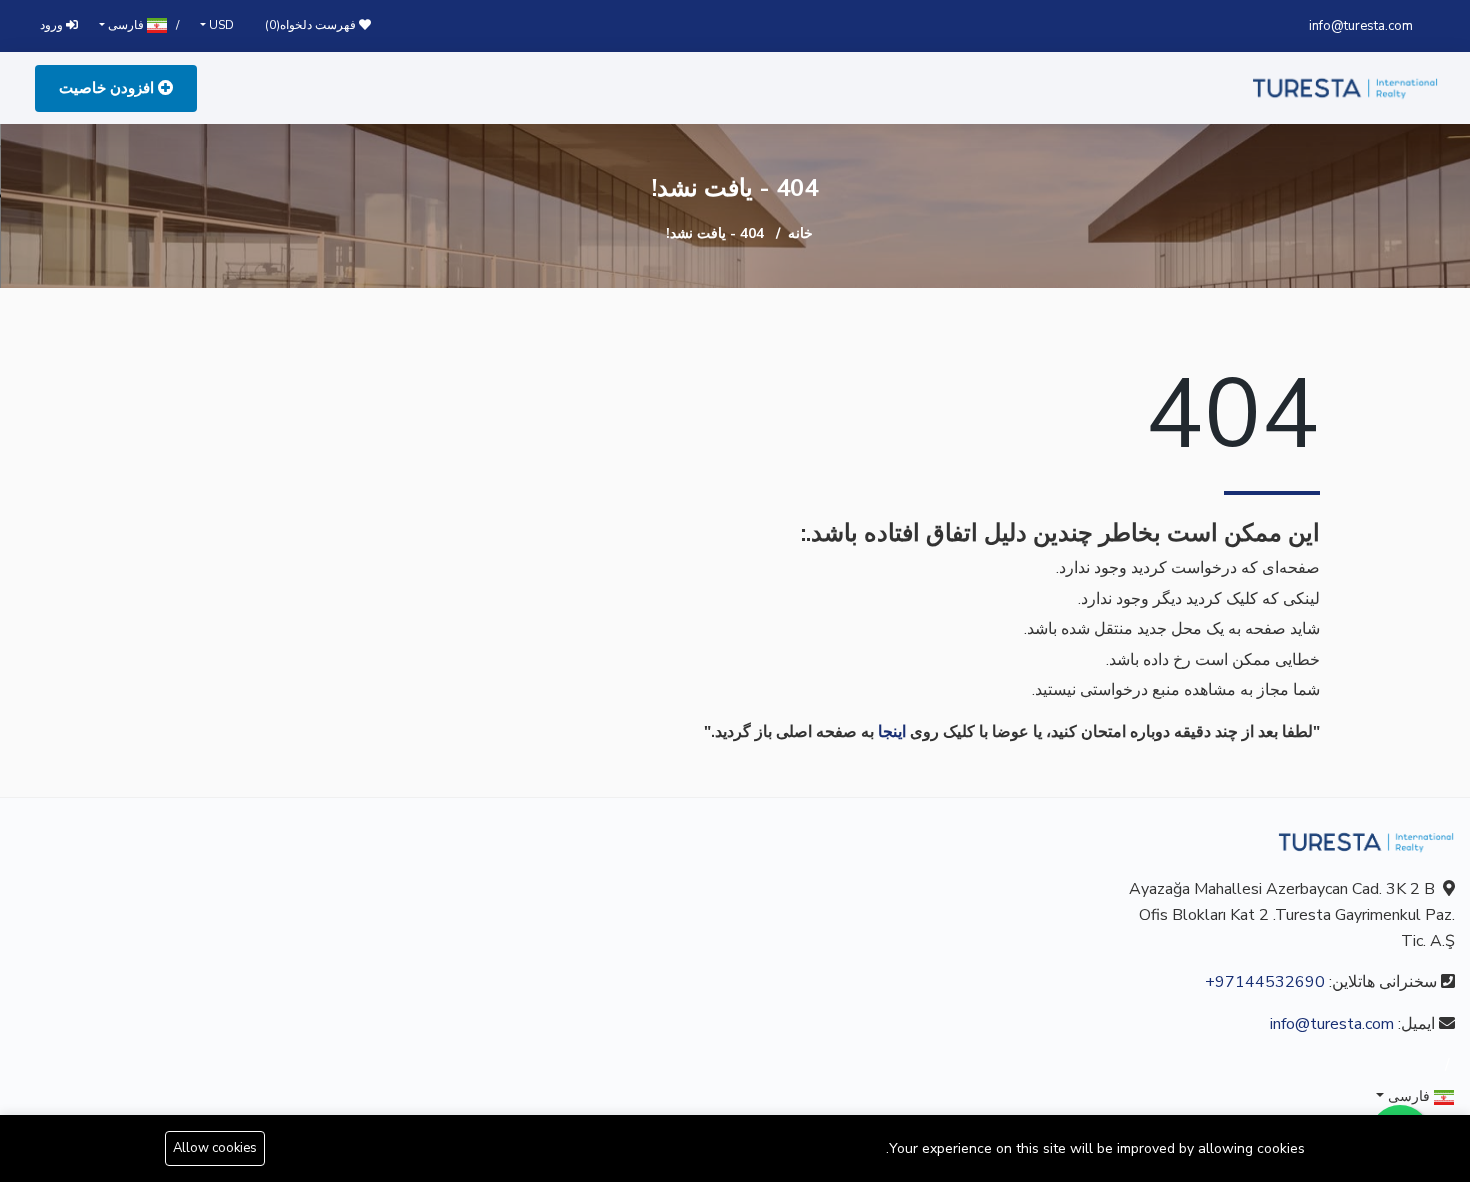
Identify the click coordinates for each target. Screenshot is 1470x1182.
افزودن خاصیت (108, 88)
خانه (800, 233)
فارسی (126, 25)
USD (220, 25)
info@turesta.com (1361, 26)
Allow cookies (215, 1148)
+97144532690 (1265, 982)
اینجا (892, 732)
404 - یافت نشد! (715, 233)
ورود (53, 25)
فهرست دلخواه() (312, 25)
